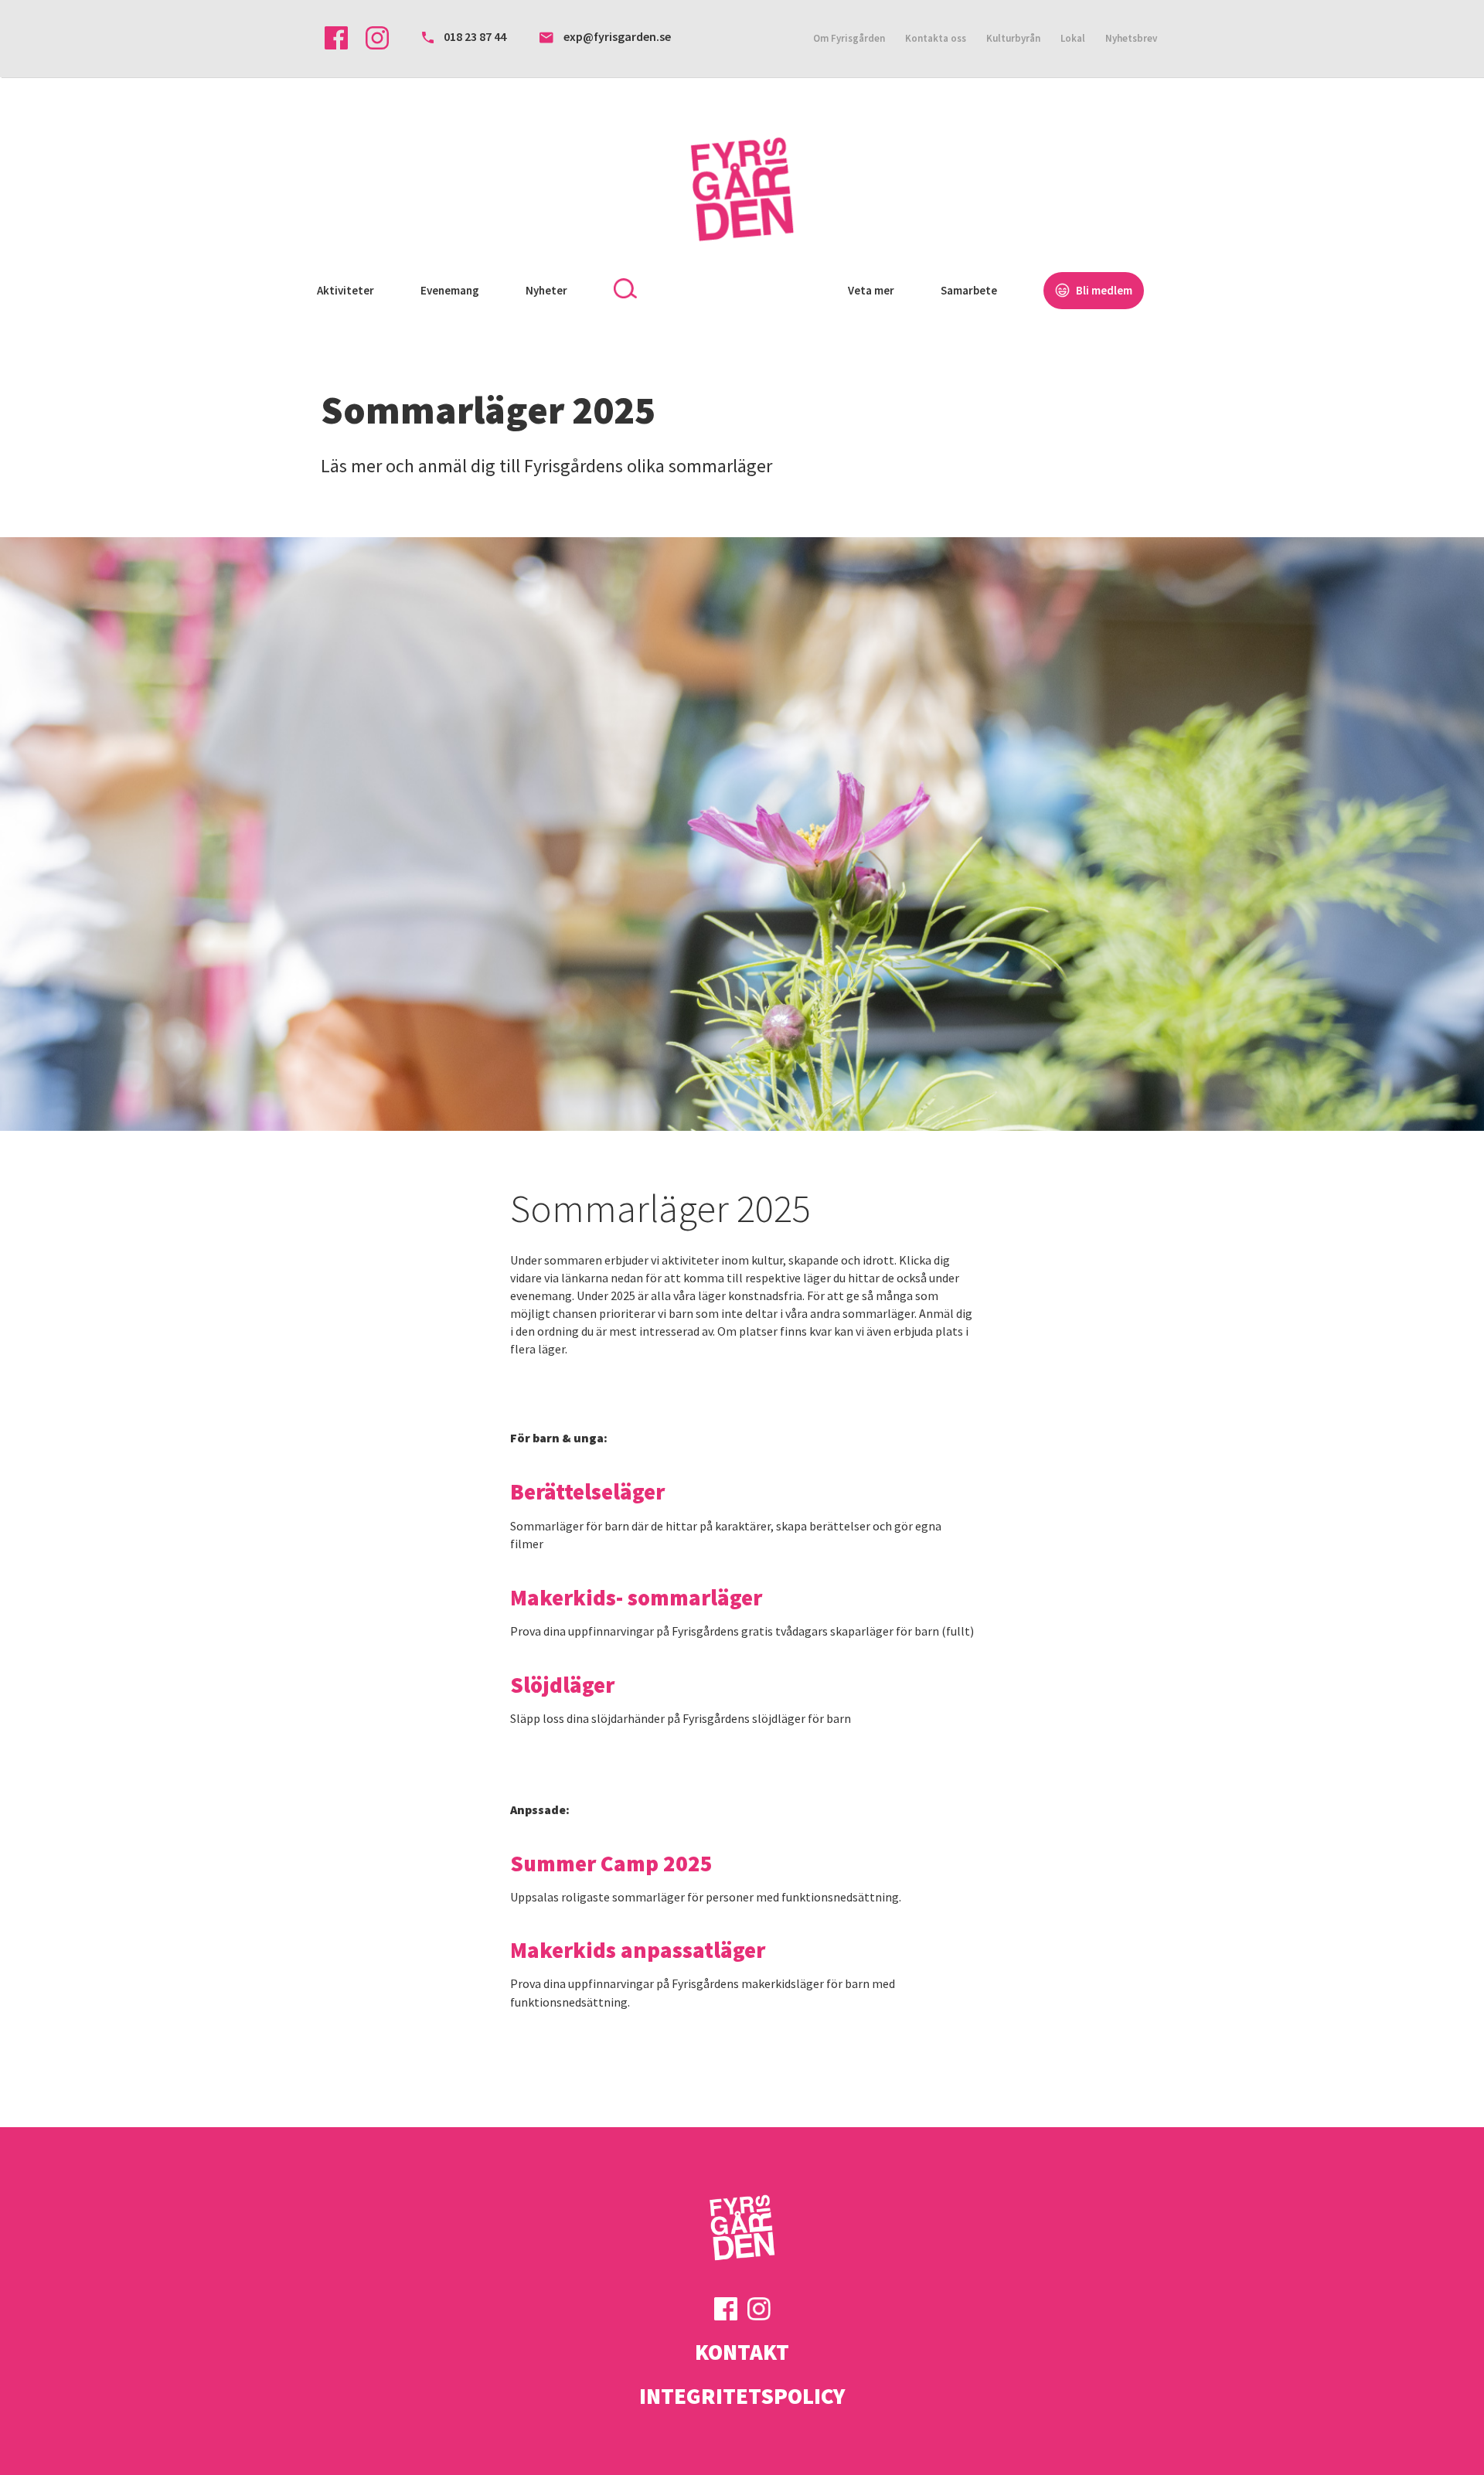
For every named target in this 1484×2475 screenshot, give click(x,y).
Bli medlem (1103, 290)
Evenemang (450, 290)
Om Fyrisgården (849, 38)
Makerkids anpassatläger (638, 1950)
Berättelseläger (587, 1492)
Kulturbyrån (1013, 38)
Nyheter (546, 290)
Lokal (1073, 38)
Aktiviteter (345, 290)
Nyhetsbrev (1131, 38)
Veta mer (871, 290)
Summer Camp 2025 (611, 1864)
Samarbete (969, 290)
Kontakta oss (936, 38)
